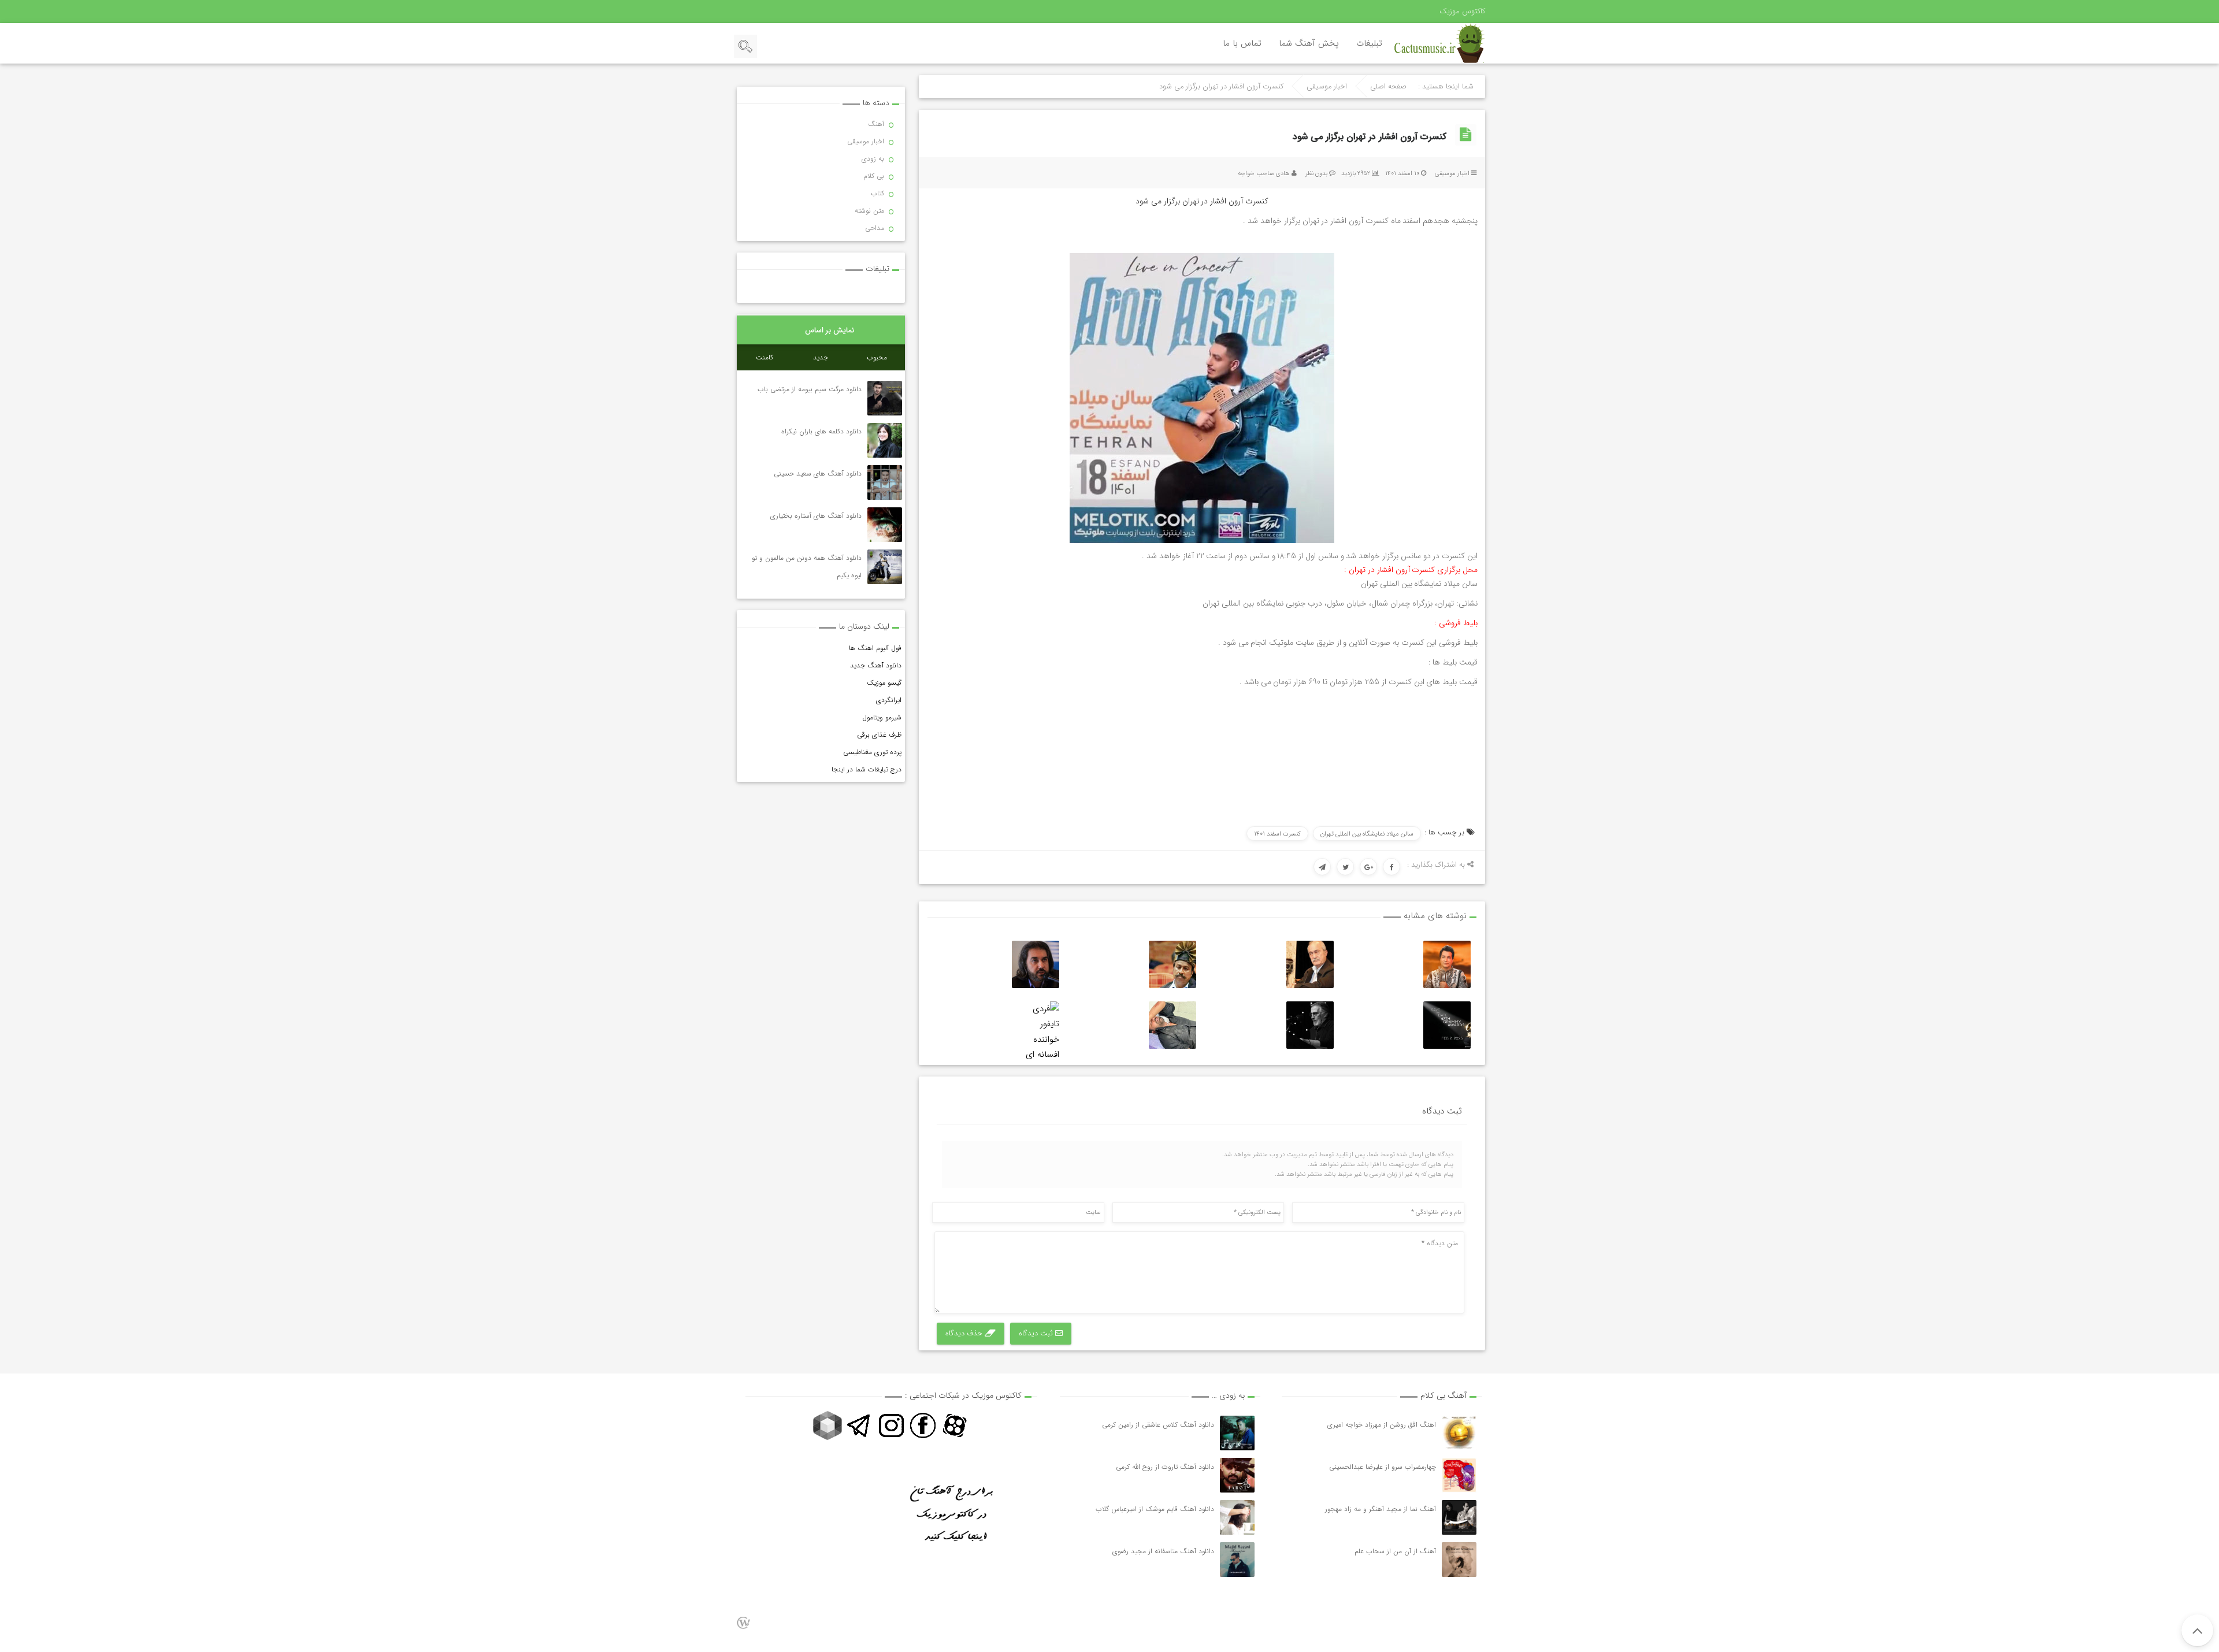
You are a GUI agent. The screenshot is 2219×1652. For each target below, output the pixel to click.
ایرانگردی (889, 700)
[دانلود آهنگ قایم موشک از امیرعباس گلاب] (1237, 1517)
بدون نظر (1316, 174)
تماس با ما (1242, 43)
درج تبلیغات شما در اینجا (867, 769)
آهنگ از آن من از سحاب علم (1395, 1551)
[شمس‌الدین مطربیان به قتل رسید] (1172, 964)
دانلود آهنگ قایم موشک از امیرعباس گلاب (1155, 1509)
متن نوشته (869, 211)
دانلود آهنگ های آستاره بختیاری (816, 516)
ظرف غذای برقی (879, 735)
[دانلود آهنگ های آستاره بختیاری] (885, 525)
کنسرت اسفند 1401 (1277, 834)
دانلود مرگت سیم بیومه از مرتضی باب (810, 389)
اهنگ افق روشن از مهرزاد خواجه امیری (1382, 1425)
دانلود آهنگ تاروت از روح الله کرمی (1165, 1467)
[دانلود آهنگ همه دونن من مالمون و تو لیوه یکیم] (885, 567)
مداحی (875, 228)
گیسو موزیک (884, 683)
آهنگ (876, 124)
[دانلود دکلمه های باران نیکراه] (885, 440)
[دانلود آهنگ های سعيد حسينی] (885, 482)
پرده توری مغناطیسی (872, 752)
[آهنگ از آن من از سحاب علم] (1459, 1560)
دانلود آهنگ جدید (876, 665)
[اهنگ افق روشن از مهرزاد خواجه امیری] (1459, 1433)
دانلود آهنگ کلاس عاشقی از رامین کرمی (1158, 1425)
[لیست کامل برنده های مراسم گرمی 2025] (1447, 1025)
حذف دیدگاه (965, 1333)
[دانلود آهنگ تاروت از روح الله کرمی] (1237, 1475)
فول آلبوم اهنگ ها (875, 648)
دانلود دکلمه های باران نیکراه (821, 431)
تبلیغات (1369, 43)
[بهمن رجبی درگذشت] (1310, 964)
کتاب (877, 193)
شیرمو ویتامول (882, 717)
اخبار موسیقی (1327, 87)
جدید (821, 357)
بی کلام (874, 176)
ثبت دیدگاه (1037, 1333)
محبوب (877, 357)
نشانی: (1467, 603)
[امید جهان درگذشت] (1447, 964)
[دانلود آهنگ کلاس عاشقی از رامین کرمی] (1237, 1433)
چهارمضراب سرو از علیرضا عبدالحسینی (1383, 1467)
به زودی (873, 159)
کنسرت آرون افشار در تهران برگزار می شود (1370, 137)
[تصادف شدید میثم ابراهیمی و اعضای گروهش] (1172, 1025)
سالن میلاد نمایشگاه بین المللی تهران (1367, 834)
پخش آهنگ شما (1309, 43)
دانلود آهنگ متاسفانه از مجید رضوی (1163, 1551)
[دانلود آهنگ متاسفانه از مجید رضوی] (1237, 1560)
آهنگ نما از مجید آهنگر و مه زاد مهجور (1381, 1509)
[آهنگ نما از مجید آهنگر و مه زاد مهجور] (1459, 1517)
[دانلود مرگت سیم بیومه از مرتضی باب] (885, 398)
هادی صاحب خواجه (1264, 174)
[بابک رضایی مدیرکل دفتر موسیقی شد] (1036, 964)
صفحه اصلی (1388, 87)
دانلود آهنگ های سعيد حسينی (818, 474)
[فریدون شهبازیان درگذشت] (1310, 1025)
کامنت (765, 357)
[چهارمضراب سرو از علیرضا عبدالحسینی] (1459, 1475)
